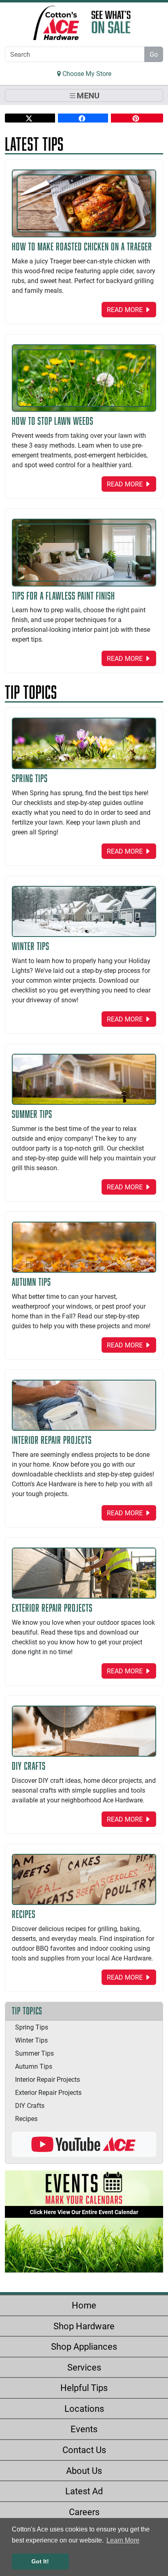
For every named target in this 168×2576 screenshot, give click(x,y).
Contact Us (84, 2450)
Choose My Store (86, 73)
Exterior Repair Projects (48, 2092)
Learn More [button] (123, 2540)
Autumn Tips (34, 2066)
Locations (84, 2408)
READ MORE (126, 309)
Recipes (26, 2118)
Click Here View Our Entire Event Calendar (84, 2212)
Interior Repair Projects (48, 2079)
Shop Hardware (84, 2326)
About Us (84, 2470)
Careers (84, 2512)
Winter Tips (31, 2040)
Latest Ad (84, 2491)
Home (84, 2305)
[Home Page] (56, 23)
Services (84, 2367)
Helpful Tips (84, 2388)
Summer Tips (34, 2053)
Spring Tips (32, 2027)
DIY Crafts (30, 2105)
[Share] (30, 118)
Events (84, 2429)
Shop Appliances (84, 2346)
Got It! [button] (40, 2561)
